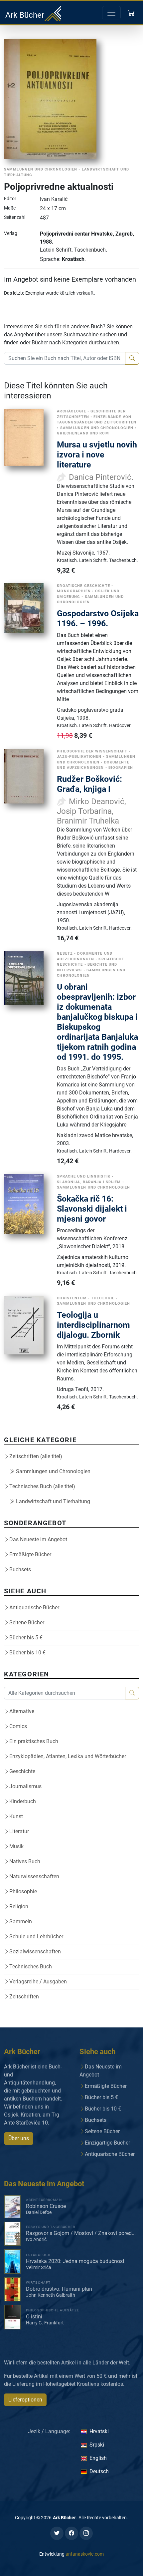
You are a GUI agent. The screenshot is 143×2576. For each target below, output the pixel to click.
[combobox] (65, 358)
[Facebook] (71, 2533)
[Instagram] (86, 2533)
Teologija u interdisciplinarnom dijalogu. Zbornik (93, 1325)
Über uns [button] (19, 2138)
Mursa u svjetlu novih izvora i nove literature (97, 455)
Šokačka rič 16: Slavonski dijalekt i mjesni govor (92, 1209)
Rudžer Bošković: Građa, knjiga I (89, 784)
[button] (132, 13)
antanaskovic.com (85, 2554)
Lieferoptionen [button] (25, 2400)
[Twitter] (57, 2533)
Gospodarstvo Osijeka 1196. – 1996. (98, 618)
